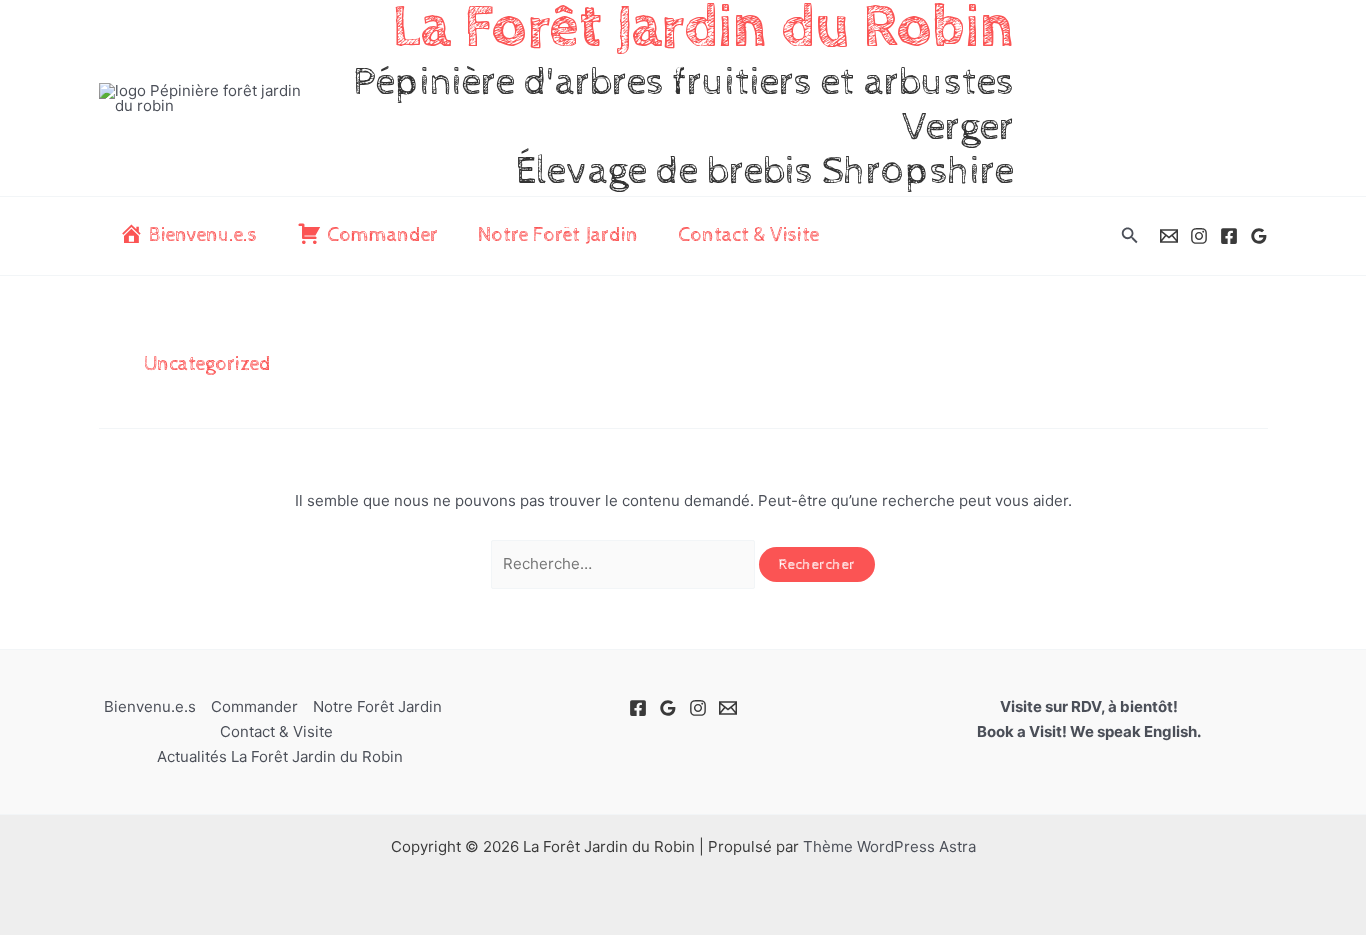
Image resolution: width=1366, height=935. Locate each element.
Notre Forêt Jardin (558, 235)
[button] (1130, 235)
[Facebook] (1229, 236)
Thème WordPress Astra (889, 846)
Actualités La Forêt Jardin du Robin (280, 756)
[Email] (1169, 236)
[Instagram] (1199, 236)
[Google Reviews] (1259, 236)
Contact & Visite (748, 235)
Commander (254, 706)
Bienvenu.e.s (150, 706)
